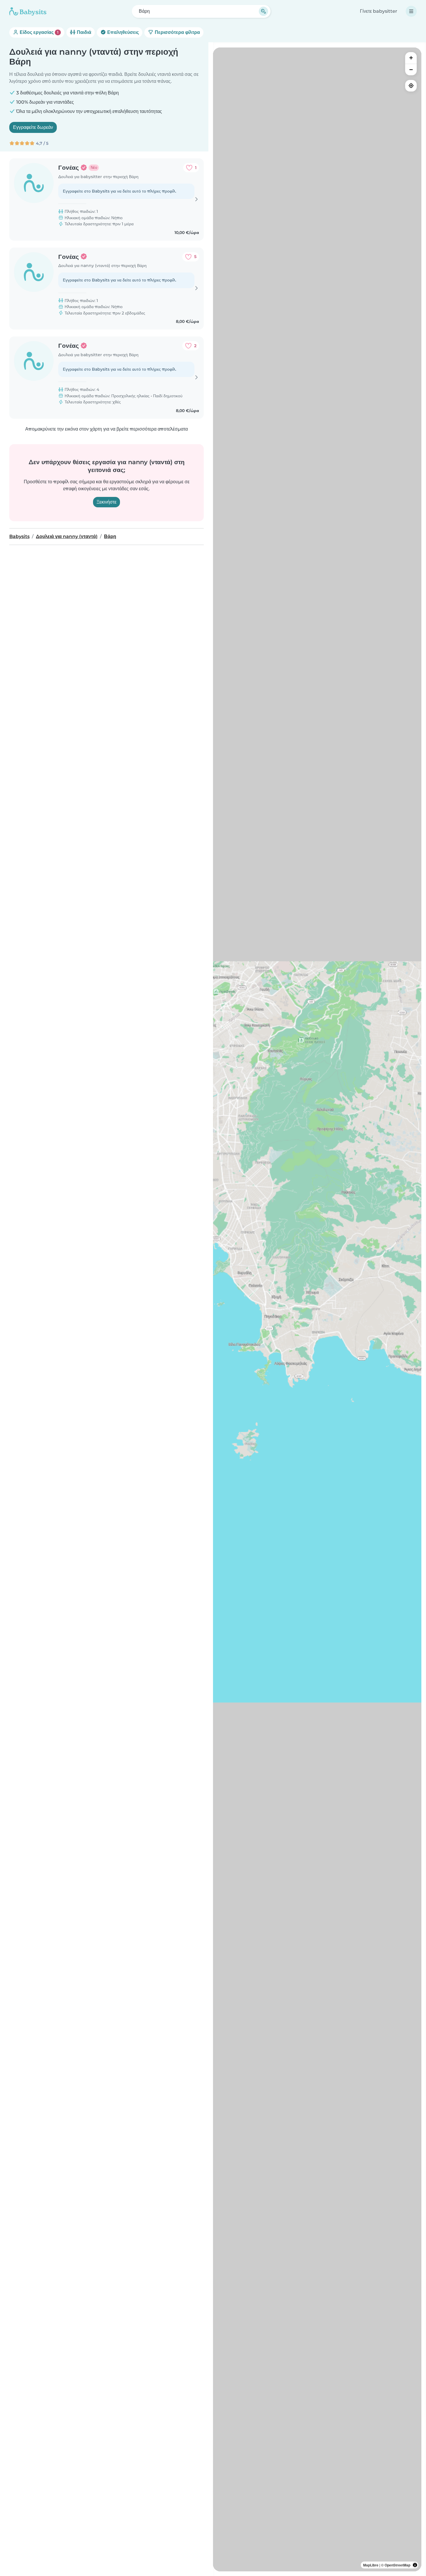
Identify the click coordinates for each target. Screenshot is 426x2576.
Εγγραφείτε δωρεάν (33, 127)
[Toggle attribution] (415, 2565)
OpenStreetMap (397, 2565)
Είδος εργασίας (39, 32)
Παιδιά (83, 32)
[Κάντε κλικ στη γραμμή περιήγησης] (411, 11)
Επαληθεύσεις (122, 32)
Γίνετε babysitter (379, 11)
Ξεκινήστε (106, 502)
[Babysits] (28, 11)
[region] (317, 1309)
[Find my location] (411, 86)
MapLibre (371, 2565)
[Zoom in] (411, 58)
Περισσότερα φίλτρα (177, 32)
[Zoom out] (411, 69)
